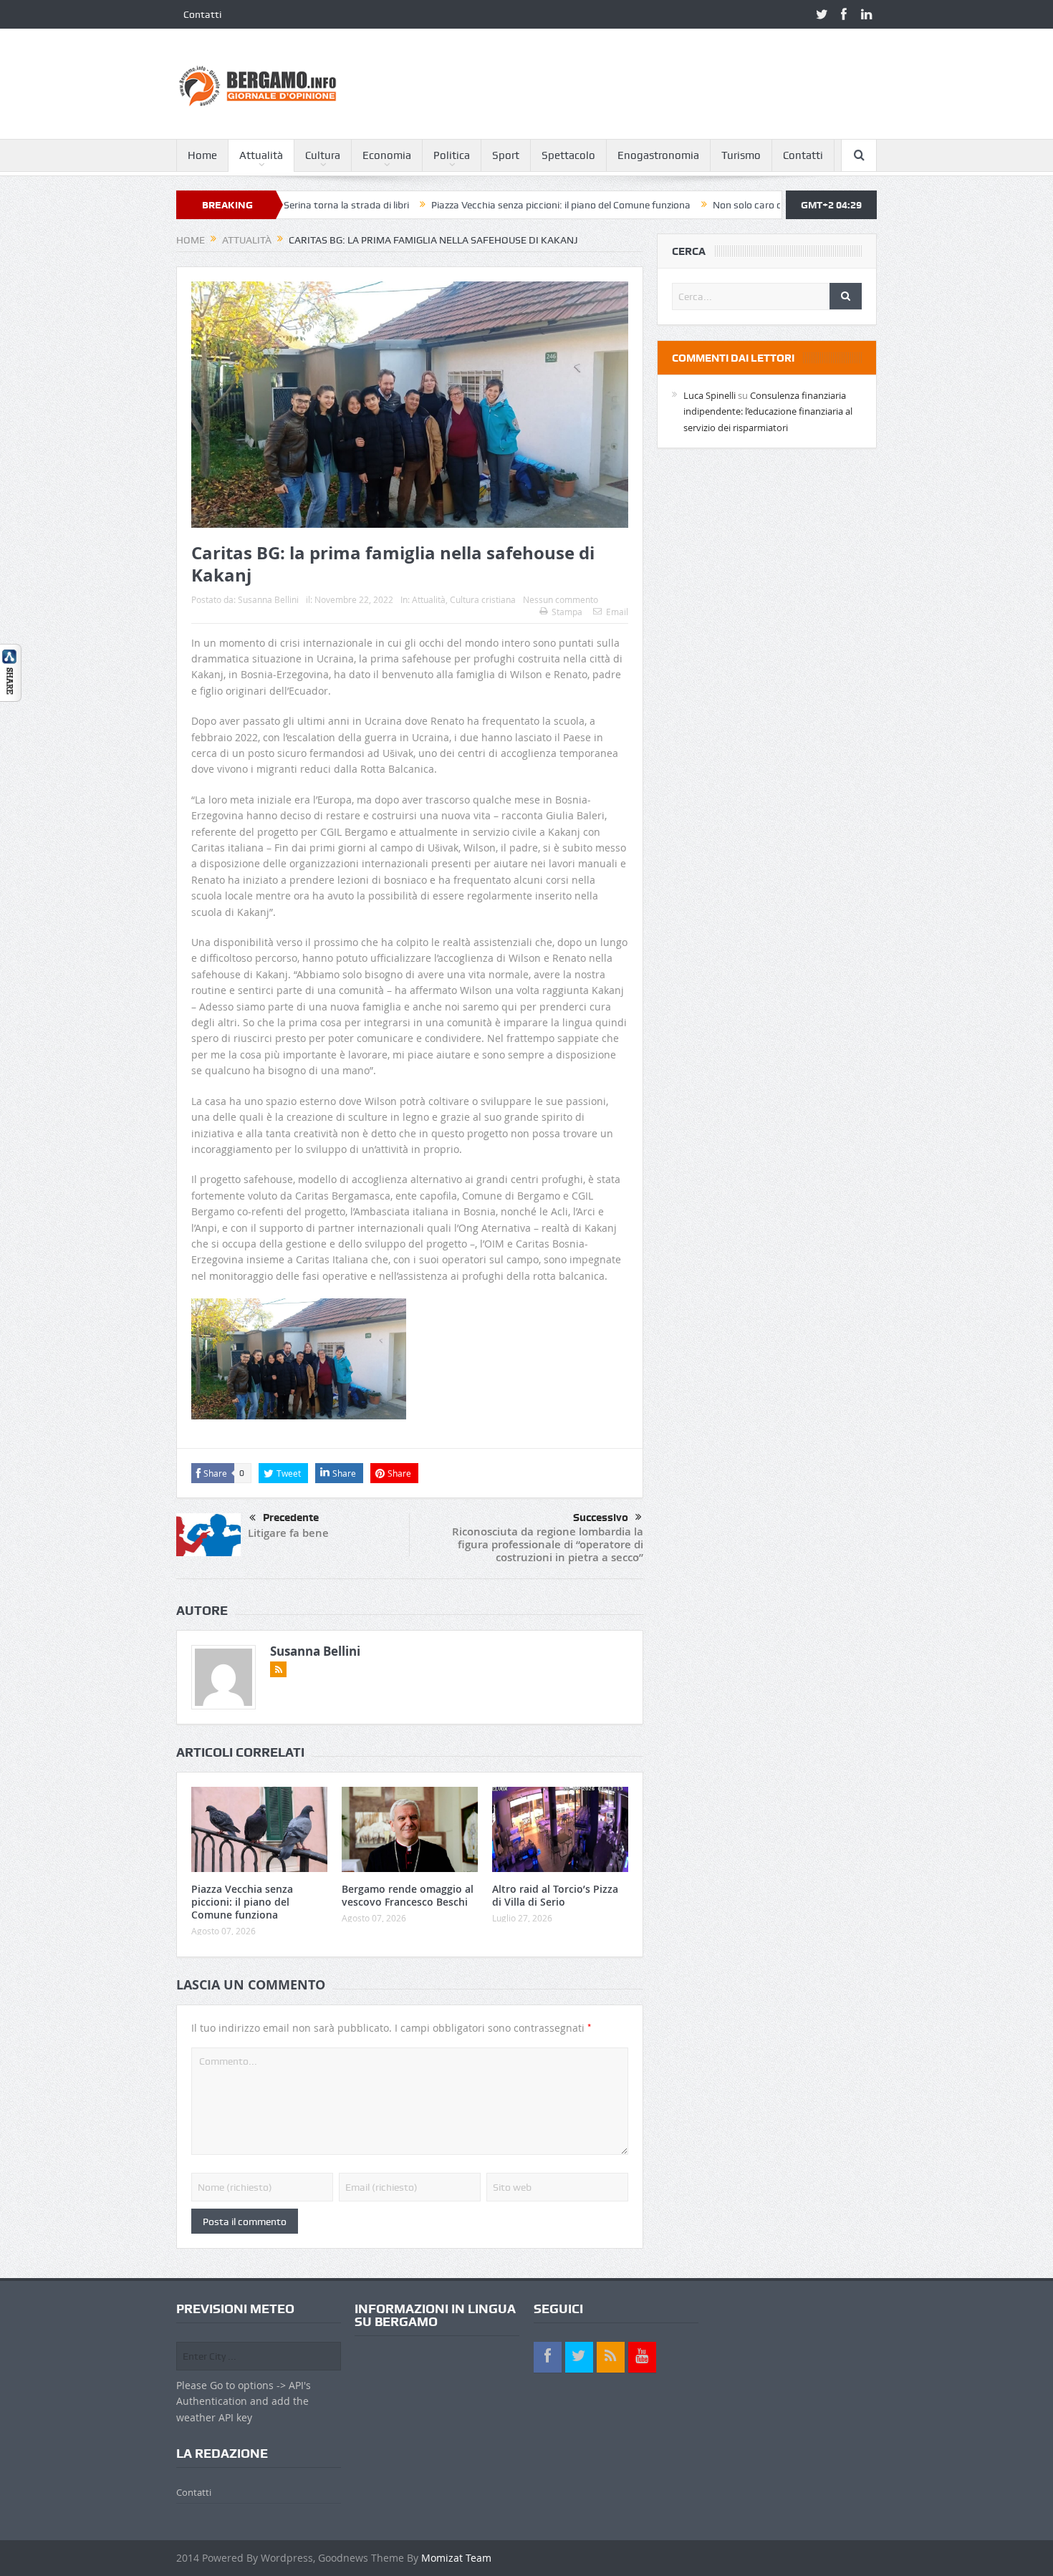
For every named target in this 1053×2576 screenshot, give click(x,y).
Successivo (601, 1518)
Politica (452, 155)
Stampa (567, 612)
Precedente (291, 1518)
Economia (387, 155)
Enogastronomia (658, 155)
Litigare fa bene (288, 1533)
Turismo (741, 155)
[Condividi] (11, 672)
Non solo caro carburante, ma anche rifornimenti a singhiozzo (768, 205)
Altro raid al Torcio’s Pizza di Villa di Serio (555, 1895)
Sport (506, 155)
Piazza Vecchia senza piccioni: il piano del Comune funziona (479, 205)
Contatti (202, 14)
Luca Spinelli (710, 395)
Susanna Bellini (268, 599)
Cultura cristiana (483, 599)
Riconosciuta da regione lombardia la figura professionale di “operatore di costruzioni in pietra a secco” (548, 1544)
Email (617, 612)
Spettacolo (568, 155)
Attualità (261, 155)
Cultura (323, 155)
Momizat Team (456, 2558)
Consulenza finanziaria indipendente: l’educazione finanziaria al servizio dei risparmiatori (768, 411)
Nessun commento (561, 599)
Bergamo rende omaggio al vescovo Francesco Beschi (408, 1895)
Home (202, 155)
